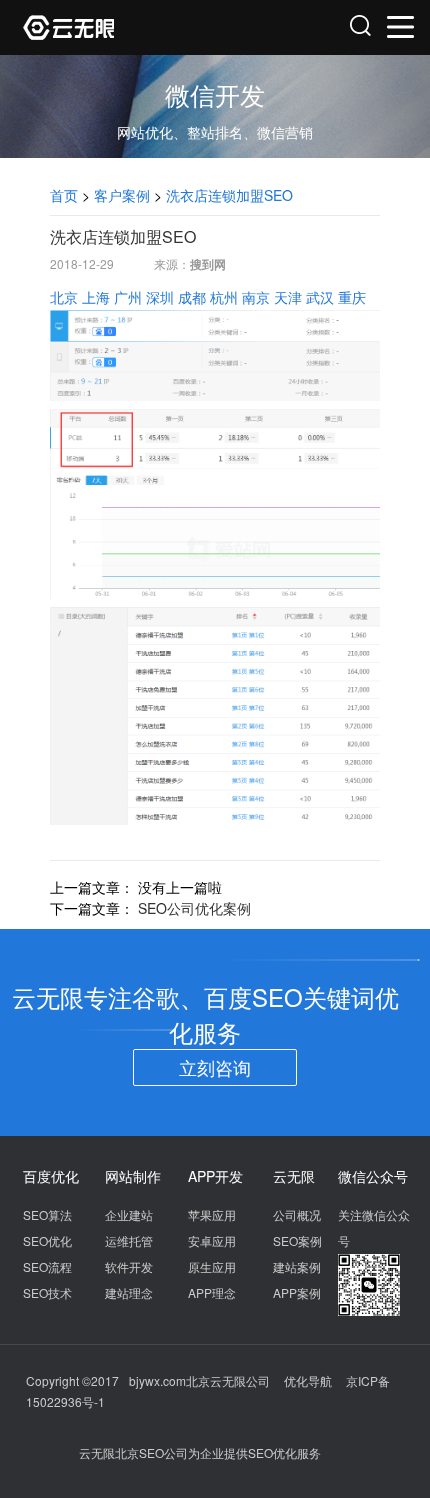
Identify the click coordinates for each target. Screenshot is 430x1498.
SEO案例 (297, 1240)
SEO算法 (47, 1214)
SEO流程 (47, 1266)
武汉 (320, 297)
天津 (288, 297)
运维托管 (129, 1240)
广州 (128, 297)
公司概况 (297, 1214)
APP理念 (212, 1292)
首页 (64, 195)
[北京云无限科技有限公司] (120, 27)
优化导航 (308, 1380)
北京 (64, 297)
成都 (192, 297)
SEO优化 (47, 1240)
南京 (256, 297)
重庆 (352, 297)
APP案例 (297, 1292)
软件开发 (129, 1266)
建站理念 (129, 1292)
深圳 (160, 297)
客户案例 (122, 195)
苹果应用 (212, 1214)
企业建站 (129, 1214)
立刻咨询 (215, 1067)
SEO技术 (47, 1292)
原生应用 (212, 1266)
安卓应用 (212, 1240)
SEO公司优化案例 (194, 908)
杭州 (224, 297)
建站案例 (297, 1266)
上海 (96, 297)
